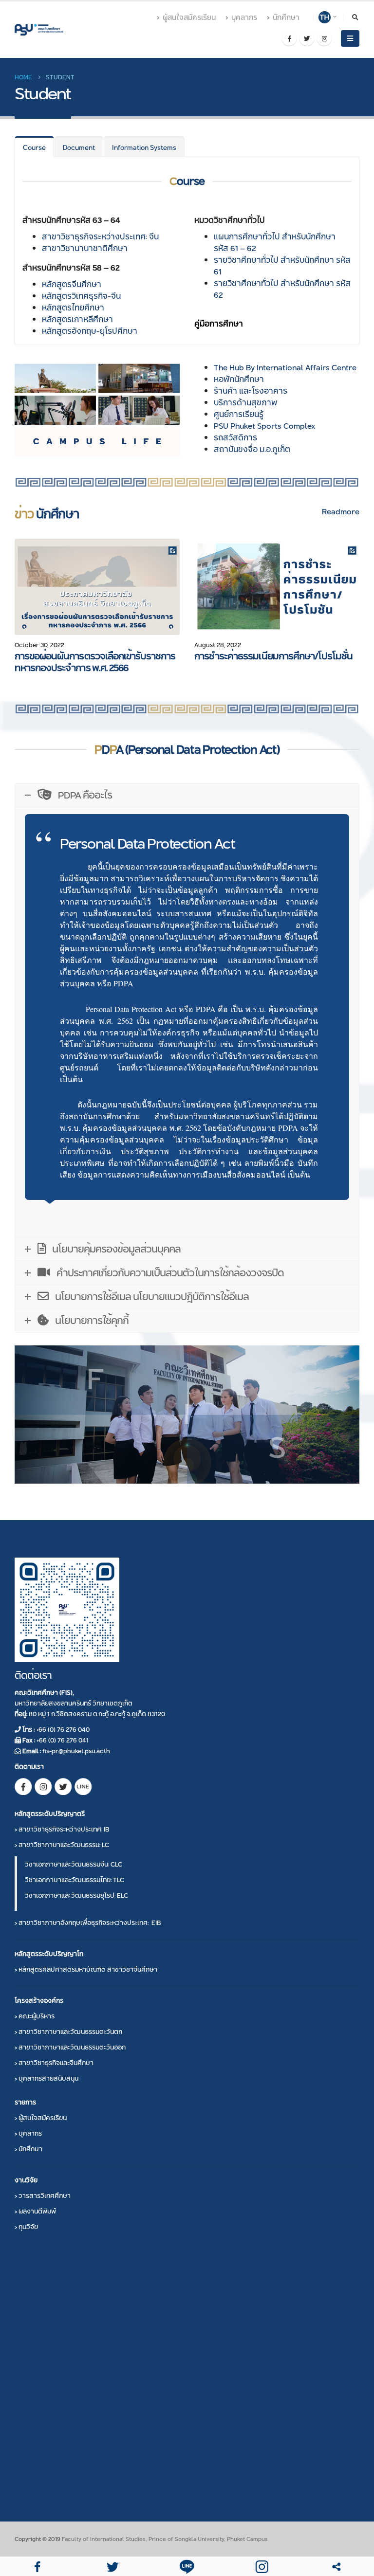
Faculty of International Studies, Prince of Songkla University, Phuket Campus (165, 2539)
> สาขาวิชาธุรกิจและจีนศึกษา (54, 2063)
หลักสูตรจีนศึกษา (72, 284)
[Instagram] (324, 38)
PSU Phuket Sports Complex (265, 426)
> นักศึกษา (28, 2149)
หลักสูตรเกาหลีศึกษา (77, 319)
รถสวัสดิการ (235, 438)
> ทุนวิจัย (26, 2227)
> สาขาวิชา (62, 1829)
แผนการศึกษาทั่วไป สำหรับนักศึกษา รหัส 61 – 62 (275, 243)
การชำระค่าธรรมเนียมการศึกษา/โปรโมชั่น (273, 656)
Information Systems (144, 147)
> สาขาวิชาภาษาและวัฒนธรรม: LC (62, 1845)
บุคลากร (244, 18)
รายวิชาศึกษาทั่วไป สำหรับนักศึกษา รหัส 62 (282, 289)
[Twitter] (307, 38)
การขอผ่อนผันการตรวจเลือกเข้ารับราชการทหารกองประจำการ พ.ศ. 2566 (95, 662)
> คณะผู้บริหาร (35, 2016)
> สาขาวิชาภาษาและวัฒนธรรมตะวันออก (70, 2047)
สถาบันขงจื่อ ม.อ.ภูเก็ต (252, 449)
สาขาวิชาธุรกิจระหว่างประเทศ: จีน (100, 237)
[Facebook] (289, 38)
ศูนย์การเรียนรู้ (239, 414)
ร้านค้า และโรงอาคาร (251, 391)
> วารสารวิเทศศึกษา (43, 2195)
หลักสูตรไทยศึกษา (73, 308)
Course (34, 147)
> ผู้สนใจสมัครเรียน (41, 2118)
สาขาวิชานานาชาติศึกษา (85, 248)
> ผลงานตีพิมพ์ (35, 2211)
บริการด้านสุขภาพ (245, 403)
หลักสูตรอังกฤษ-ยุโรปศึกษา (90, 331)
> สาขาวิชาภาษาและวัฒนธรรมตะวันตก (68, 2032)
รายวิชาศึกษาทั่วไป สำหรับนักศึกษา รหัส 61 (282, 266)
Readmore (341, 512)
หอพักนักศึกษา (239, 379)
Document (79, 147)
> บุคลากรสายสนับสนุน (47, 2078)
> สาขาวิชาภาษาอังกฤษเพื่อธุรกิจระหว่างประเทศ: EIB (88, 1923)
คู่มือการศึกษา (219, 324)
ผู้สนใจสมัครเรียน (189, 18)
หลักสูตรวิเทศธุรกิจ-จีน (81, 296)
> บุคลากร (28, 2133)
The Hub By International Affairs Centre (285, 368)
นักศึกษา (286, 18)
